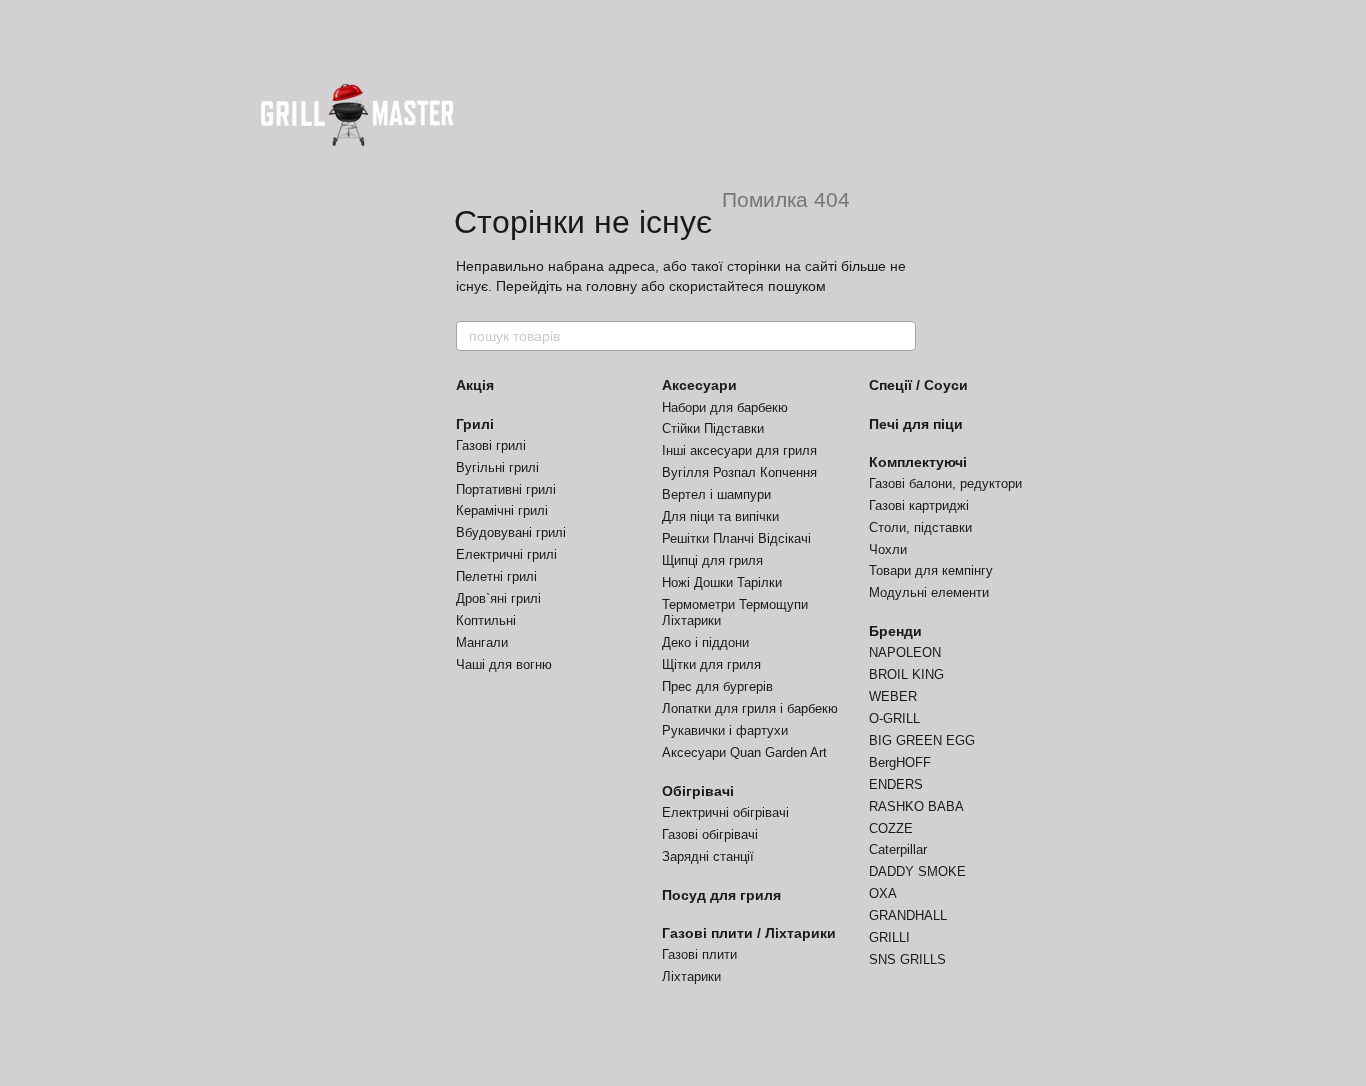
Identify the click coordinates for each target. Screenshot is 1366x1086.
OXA (883, 893)
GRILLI (889, 937)
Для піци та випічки (720, 516)
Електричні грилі (506, 554)
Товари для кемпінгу (931, 570)
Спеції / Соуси (918, 385)
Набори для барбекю (725, 407)
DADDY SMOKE (917, 871)
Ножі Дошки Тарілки (722, 582)
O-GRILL (894, 718)
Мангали (482, 642)
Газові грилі (491, 445)
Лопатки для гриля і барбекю (750, 708)
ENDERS (896, 784)
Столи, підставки (920, 527)
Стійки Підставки (713, 428)
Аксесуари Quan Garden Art (744, 752)
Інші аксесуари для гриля (739, 450)
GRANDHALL (908, 915)
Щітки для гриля (711, 664)
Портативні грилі (506, 489)
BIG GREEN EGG (922, 740)
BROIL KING (906, 674)
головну (611, 286)
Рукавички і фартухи (725, 730)
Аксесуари (699, 385)
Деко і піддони (705, 642)
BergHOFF (900, 762)
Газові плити (699, 954)
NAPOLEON (905, 652)
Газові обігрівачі (710, 834)
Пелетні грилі (496, 576)
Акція (475, 385)
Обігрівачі (698, 791)
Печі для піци (916, 424)
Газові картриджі (919, 505)
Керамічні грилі (502, 510)
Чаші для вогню (504, 664)
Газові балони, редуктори (945, 483)
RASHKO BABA (916, 806)
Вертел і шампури (716, 494)
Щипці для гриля (712, 560)
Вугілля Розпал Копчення (739, 472)
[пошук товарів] (900, 336)
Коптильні (486, 620)
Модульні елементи (929, 592)
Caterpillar (898, 849)
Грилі (475, 424)
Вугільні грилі (497, 467)
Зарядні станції (708, 856)
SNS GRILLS (907, 959)
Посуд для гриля (721, 895)
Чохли (888, 549)
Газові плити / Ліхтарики (749, 933)
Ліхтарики (691, 976)
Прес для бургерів (717, 686)
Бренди (895, 631)
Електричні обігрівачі (725, 812)
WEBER (893, 696)
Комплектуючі (918, 462)
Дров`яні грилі (498, 598)
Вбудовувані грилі (511, 532)
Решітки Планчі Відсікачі (736, 538)
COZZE (891, 828)
